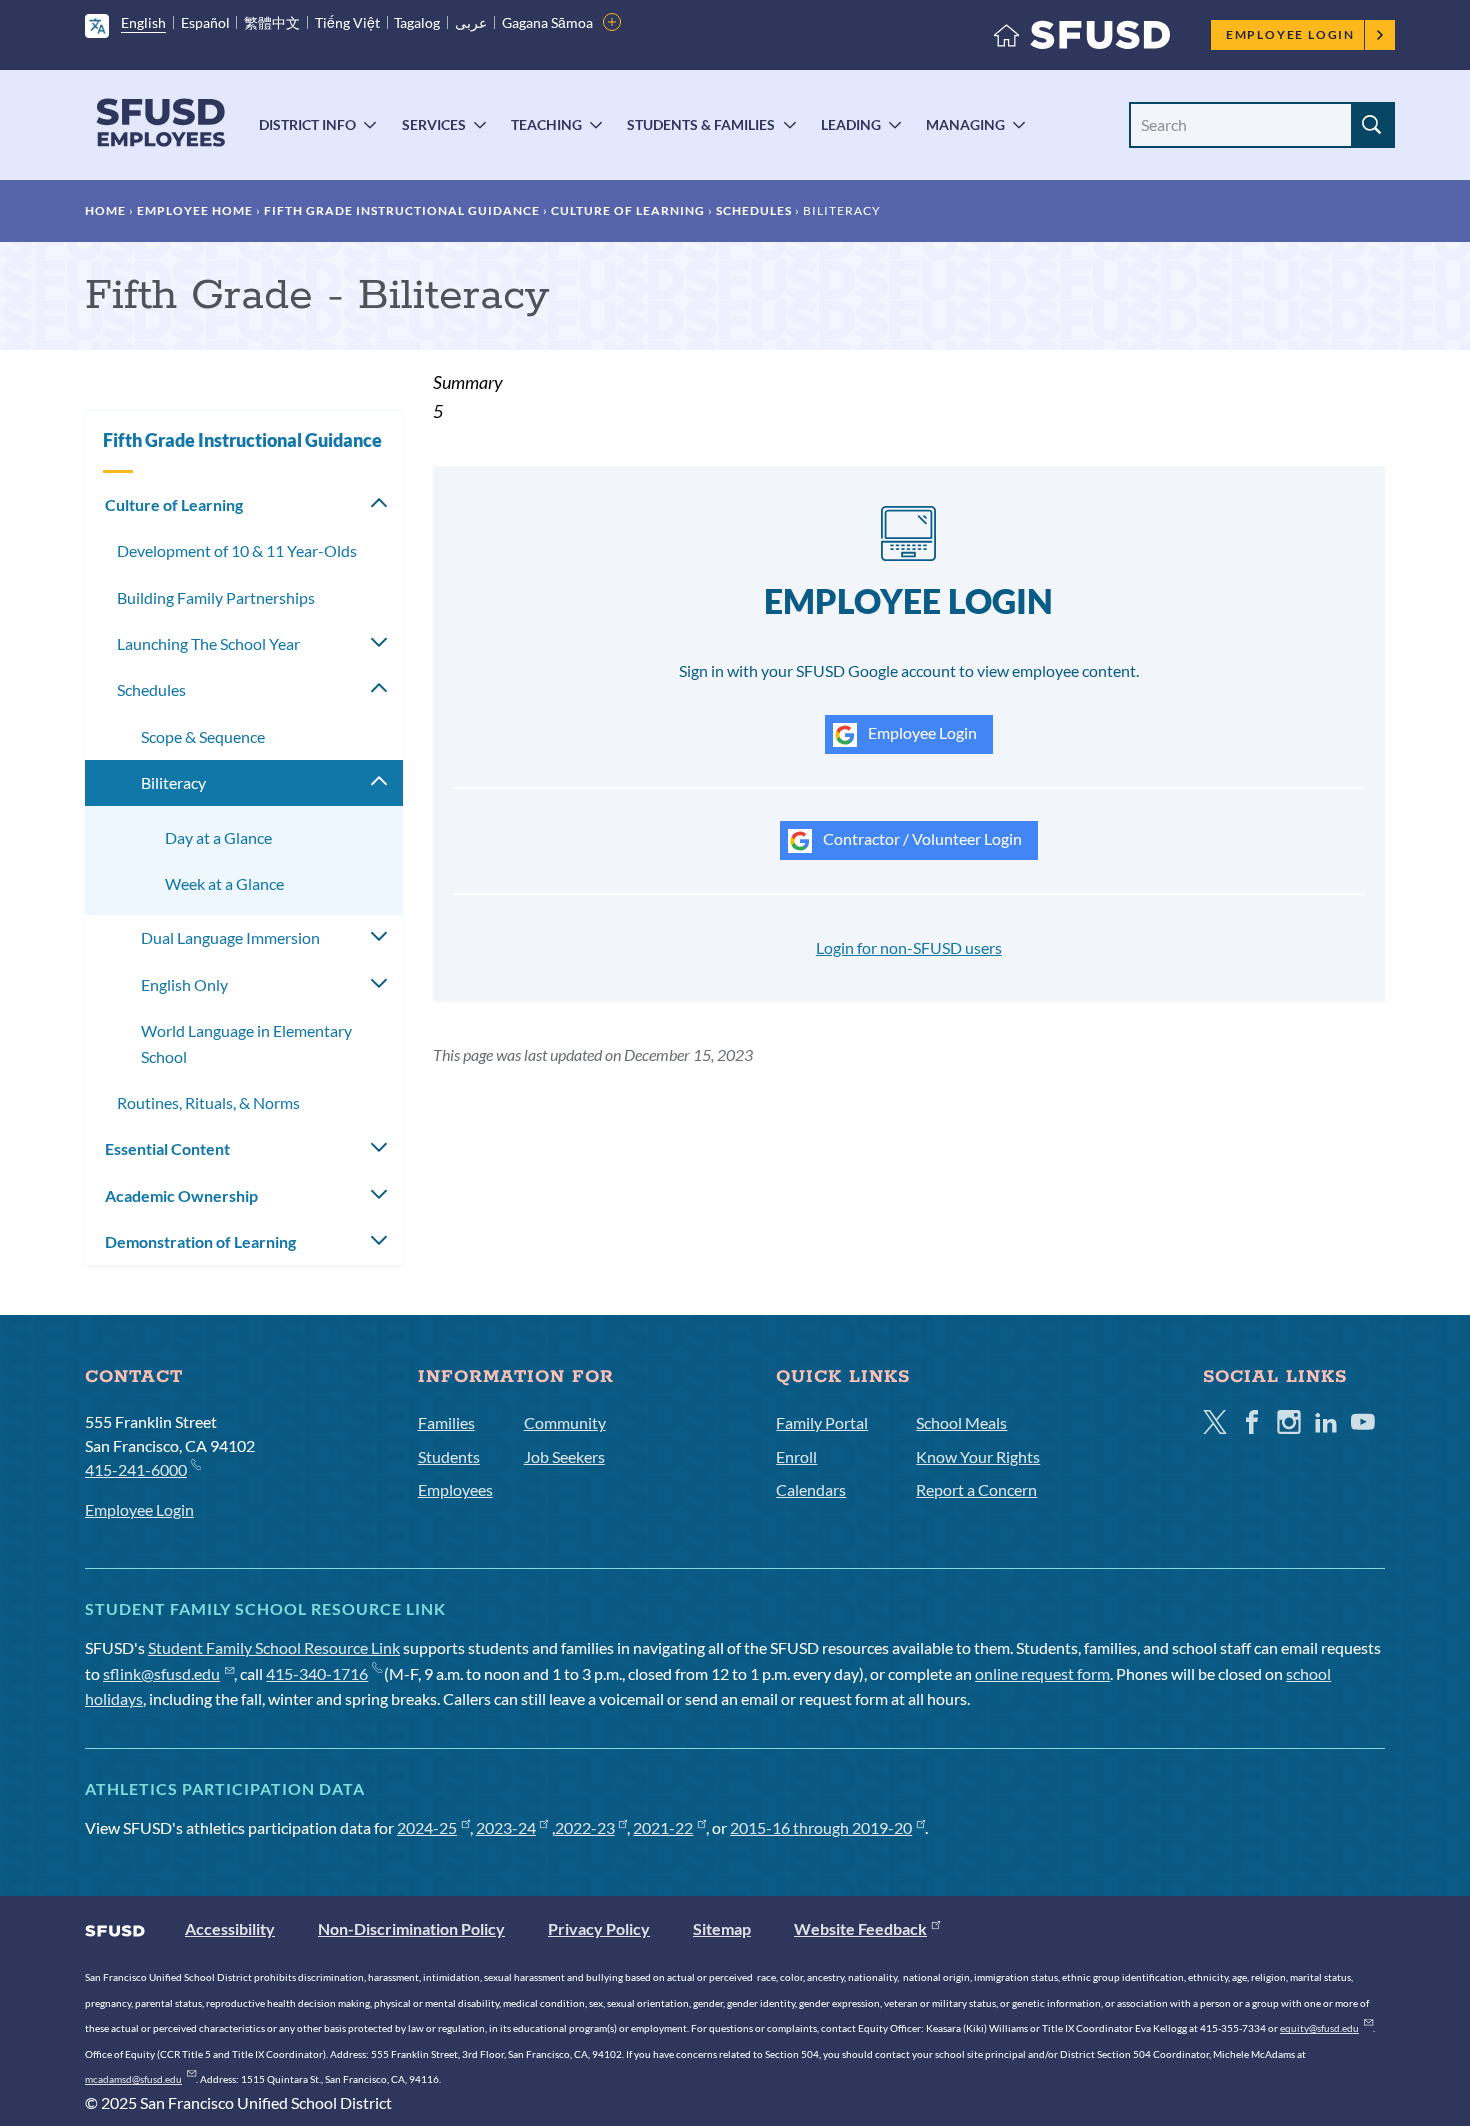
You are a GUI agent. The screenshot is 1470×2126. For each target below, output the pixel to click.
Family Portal (822, 1422)
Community (565, 1422)
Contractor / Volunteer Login (921, 838)
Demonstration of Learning (200, 1241)
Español (205, 22)
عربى (471, 22)
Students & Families (701, 124)
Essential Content (167, 1148)
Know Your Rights (978, 1456)
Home (105, 210)
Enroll (796, 1456)
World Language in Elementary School (246, 1043)
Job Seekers (564, 1456)
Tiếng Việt (347, 22)
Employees (455, 1489)
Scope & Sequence (203, 736)
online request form (1042, 1673)
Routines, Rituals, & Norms (208, 1102)
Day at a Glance (218, 837)
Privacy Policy (599, 1928)
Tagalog (417, 22)
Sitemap (722, 1928)
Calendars (811, 1489)
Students (449, 1456)
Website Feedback (860, 1928)
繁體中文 (272, 22)
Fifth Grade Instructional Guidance (402, 210)
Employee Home (195, 210)
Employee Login (1290, 34)
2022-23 (585, 1827)
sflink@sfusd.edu (161, 1673)
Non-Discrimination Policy (411, 1928)
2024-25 (427, 1827)
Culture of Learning (628, 210)
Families (446, 1422)
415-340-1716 (317, 1673)
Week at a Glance (224, 883)
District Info (307, 124)
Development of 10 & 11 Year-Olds (237, 550)
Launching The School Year (208, 643)
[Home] (1082, 39)
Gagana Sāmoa (547, 22)
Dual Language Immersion (230, 937)
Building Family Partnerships (216, 597)
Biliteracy (173, 782)
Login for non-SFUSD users (909, 947)
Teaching (546, 124)
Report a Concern (976, 1489)
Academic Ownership (181, 1195)
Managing (965, 124)
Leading (851, 124)
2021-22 (663, 1827)
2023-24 (506, 1827)
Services (434, 124)
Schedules (754, 210)
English (143, 22)
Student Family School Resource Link (274, 1647)
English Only (184, 984)
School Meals (961, 1422)
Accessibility (230, 1928)
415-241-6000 (136, 1469)
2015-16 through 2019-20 (821, 1827)
